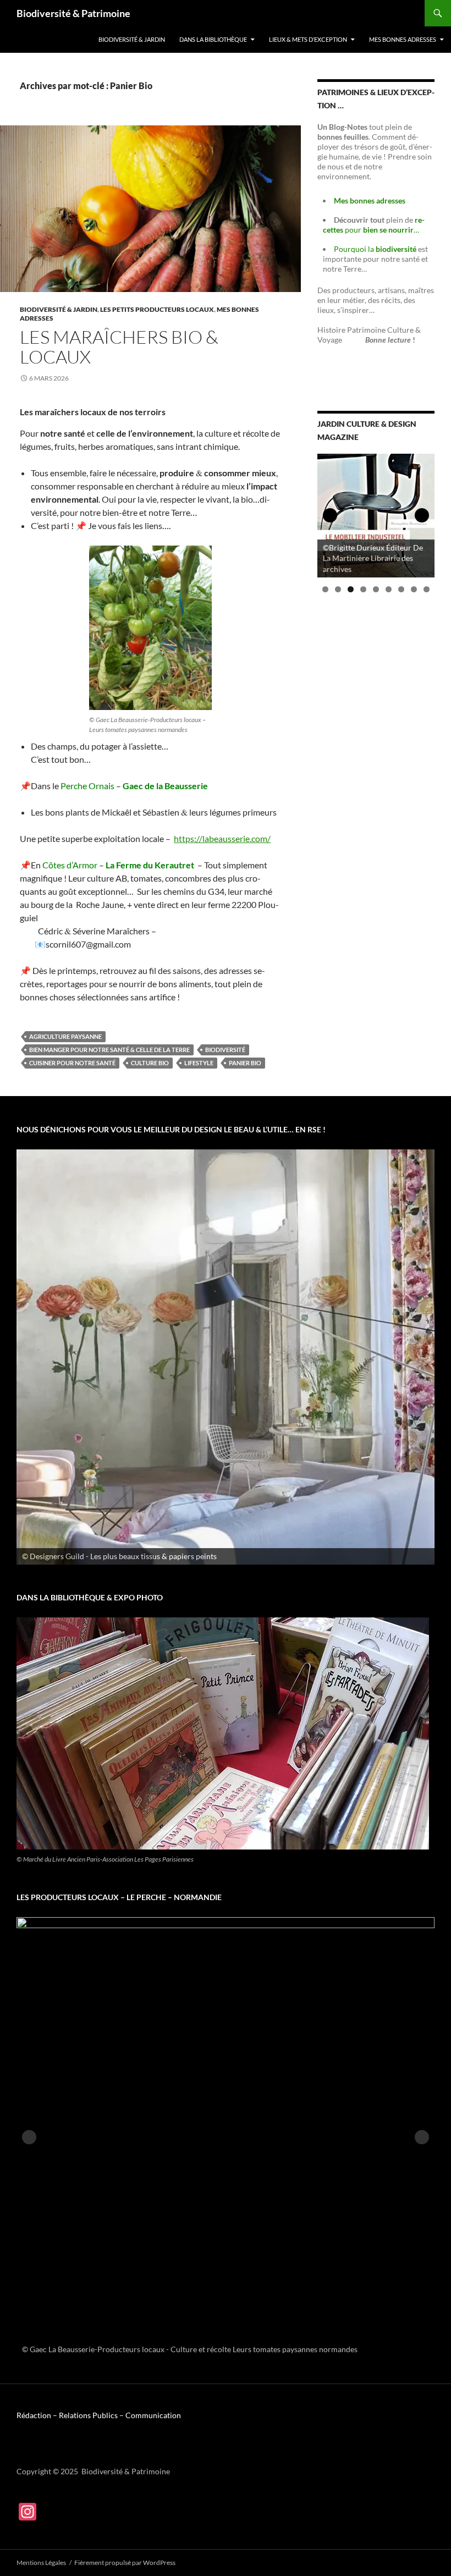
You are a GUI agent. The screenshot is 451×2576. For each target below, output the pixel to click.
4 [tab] (363, 589)
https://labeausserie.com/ (222, 838)
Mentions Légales (41, 2563)
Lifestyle (199, 1063)
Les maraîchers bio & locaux (119, 347)
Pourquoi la (376, 249)
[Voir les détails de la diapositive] (226, 1357)
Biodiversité (225, 1050)
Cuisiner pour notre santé (72, 1063)
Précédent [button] (330, 515)
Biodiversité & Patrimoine (73, 13)
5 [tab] (376, 589)
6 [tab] (389, 589)
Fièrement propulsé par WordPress (125, 2563)
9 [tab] (427, 589)
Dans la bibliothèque (213, 39)
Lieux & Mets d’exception (308, 39)
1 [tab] (325, 589)
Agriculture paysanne (65, 1036)
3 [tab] (351, 589)
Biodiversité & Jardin (132, 39)
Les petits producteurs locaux (157, 309)
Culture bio (150, 1063)
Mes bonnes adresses (403, 39)
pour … (374, 225)
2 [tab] (338, 589)
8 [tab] (414, 589)
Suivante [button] (422, 515)
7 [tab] (401, 589)
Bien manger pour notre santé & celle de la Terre (109, 1050)
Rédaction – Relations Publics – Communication (99, 2415)
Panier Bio (245, 1063)
